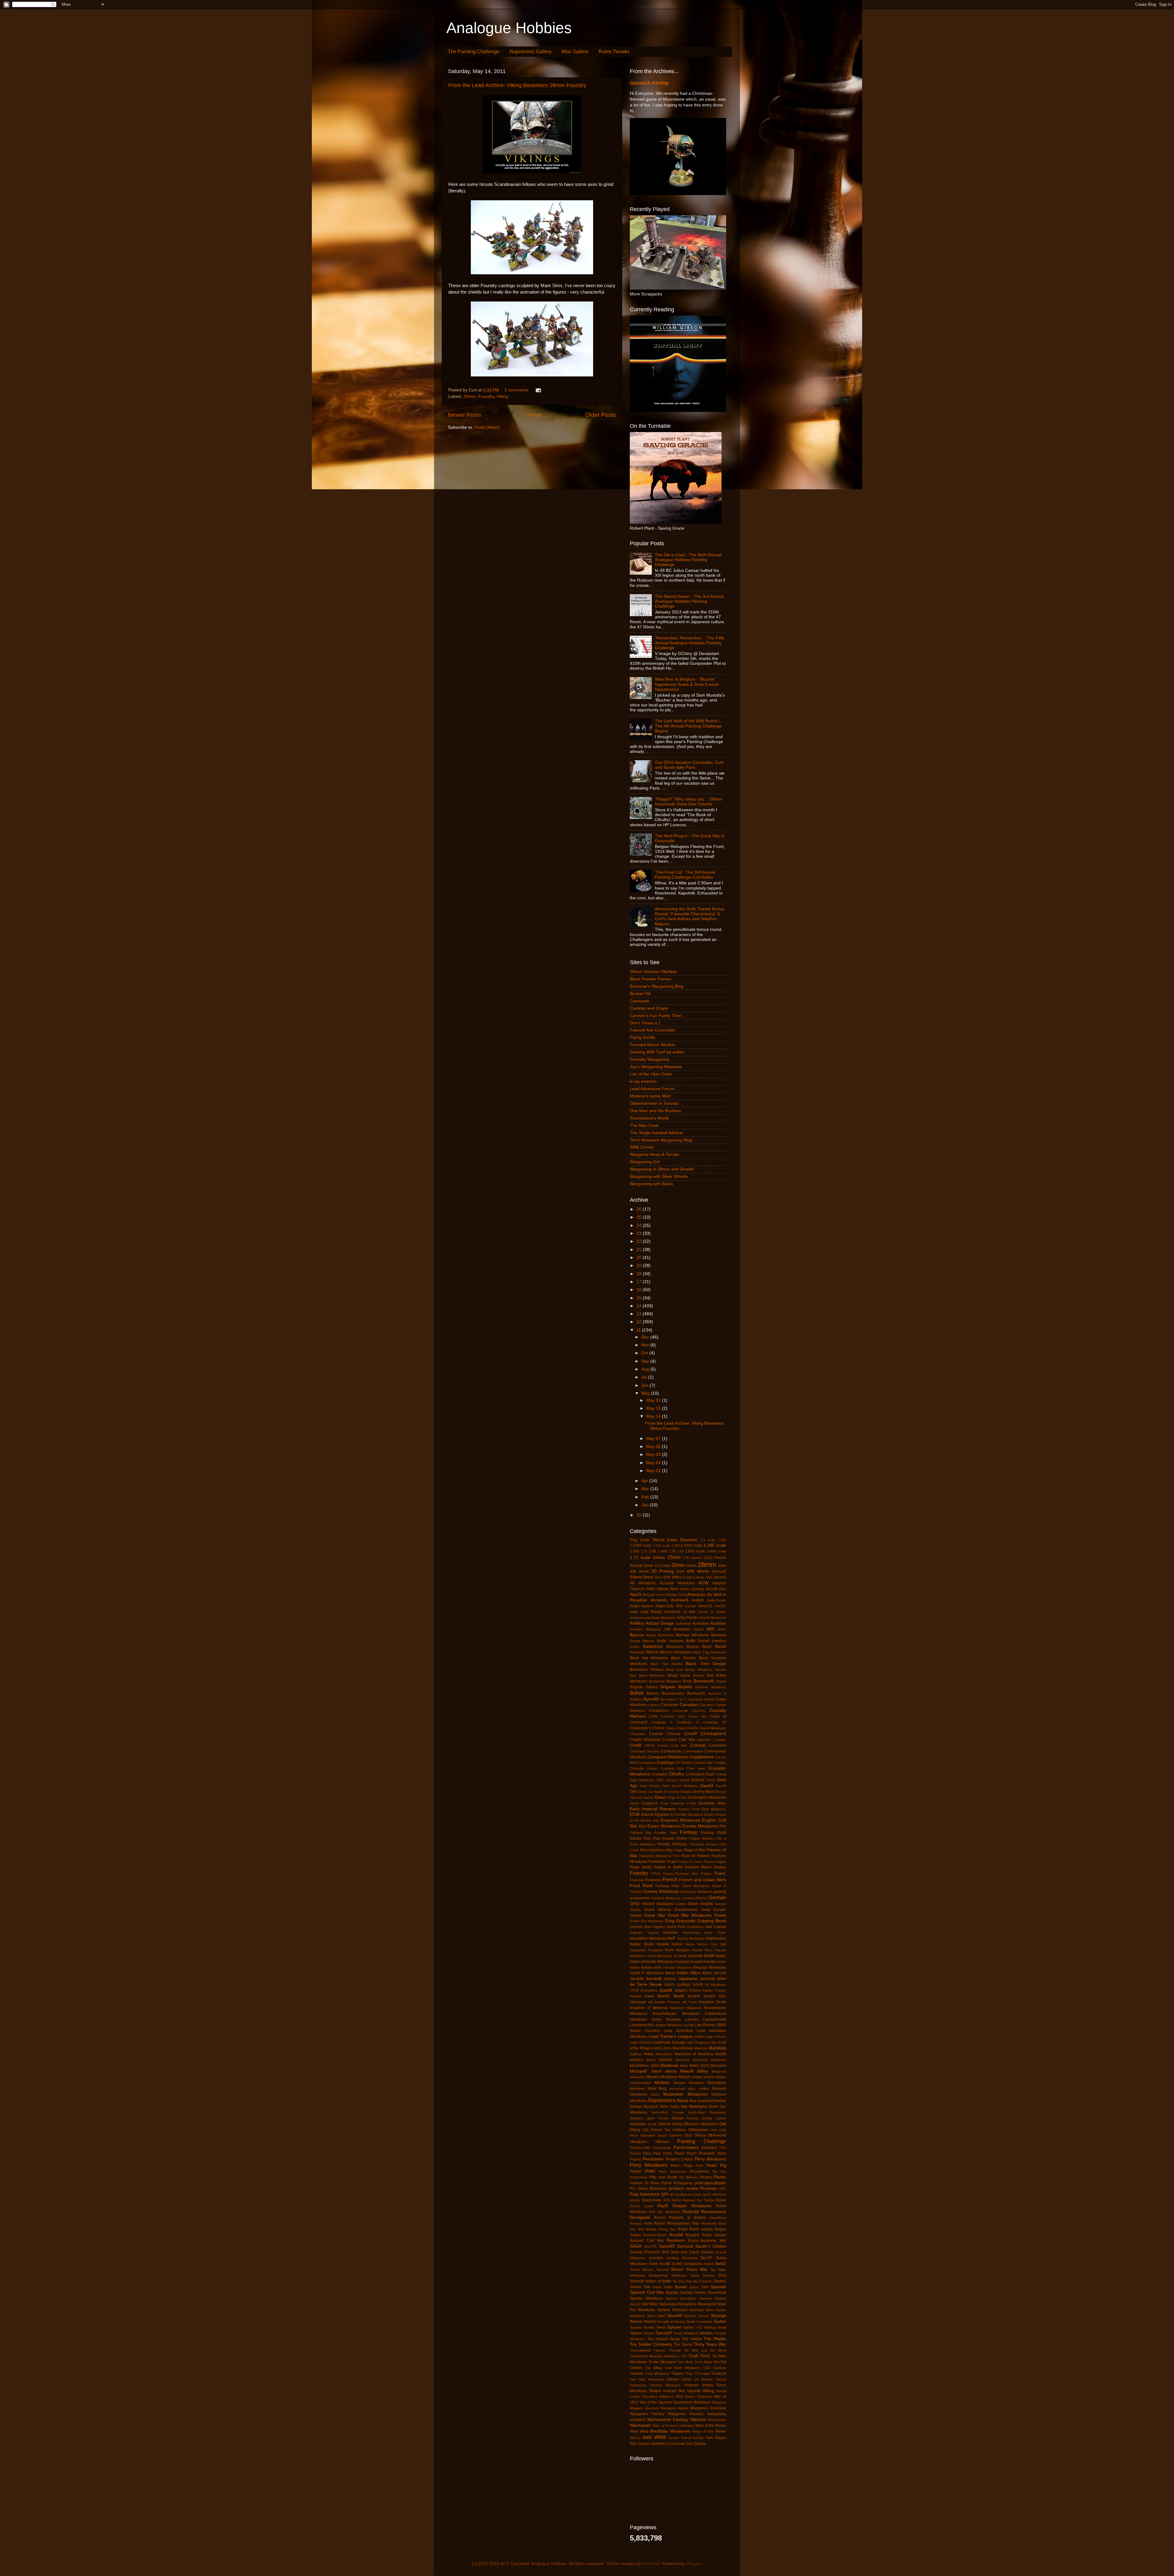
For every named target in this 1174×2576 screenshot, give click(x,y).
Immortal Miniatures (658, 1962)
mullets (704, 2089)
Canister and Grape (649, 1008)
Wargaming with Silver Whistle (659, 1177)
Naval (682, 2101)
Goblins (681, 1904)
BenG (721, 1647)
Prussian (709, 2188)
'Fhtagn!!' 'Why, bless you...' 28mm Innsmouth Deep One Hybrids (689, 802)
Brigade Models (676, 1687)
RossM (676, 2235)
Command (717, 1745)
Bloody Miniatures (699, 1670)
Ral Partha (705, 2200)
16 (640, 1290)
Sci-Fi (706, 2258)
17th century (692, 1558)
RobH (683, 2229)
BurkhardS (696, 1693)
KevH (679, 1996)
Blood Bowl (675, 1670)
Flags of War (695, 1850)
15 (640, 1298)
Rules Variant (714, 2235)
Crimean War (703, 1763)
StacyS (635, 2304)
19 (640, 1266)
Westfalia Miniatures (670, 2431)
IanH (683, 1956)
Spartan (672, 2293)
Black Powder (684, 1658)
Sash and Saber (685, 2252)
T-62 (699, 2327)
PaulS (692, 2153)
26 (640, 1209)
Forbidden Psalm (663, 1862)
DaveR (721, 1786)
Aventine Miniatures (645, 1629)
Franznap (637, 1880)
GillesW (648, 1904)
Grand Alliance (658, 1910)
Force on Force (691, 1862)
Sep (646, 1361)
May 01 (654, 1471)
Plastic (720, 2177)
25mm (691, 1566)
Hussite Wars (702, 1950)
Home (533, 415)
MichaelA (718, 2066)
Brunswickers (673, 1693)
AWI (710, 1629)
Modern (662, 2083)
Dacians (671, 1780)
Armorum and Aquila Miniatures (653, 1618)
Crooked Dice (672, 1768)
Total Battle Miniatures (682, 2368)
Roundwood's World (649, 1118)
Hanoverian (691, 1933)
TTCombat (702, 2374)
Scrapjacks (693, 2264)
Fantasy (689, 1832)
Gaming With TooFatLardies (657, 1052)
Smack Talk (640, 2287)
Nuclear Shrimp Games (707, 2118)
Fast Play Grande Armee (665, 1838)
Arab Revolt (651, 1612)
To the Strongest (662, 2362)
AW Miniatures (677, 1629)
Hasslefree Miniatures (648, 1938)
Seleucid (662, 2270)
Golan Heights (701, 1904)
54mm (636, 1577)
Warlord (698, 2420)
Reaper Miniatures (692, 2206)
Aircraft (711, 1589)
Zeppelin (644, 2444)
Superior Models (642, 2327)
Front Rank (641, 1886)
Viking (502, 396)
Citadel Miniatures (645, 1740)
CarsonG (698, 1711)
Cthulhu (676, 1774)
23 (640, 1233)
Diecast (720, 1792)
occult (652, 2124)
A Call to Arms (693, 1577)
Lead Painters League (671, 2036)
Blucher (720, 1670)
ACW (703, 1583)
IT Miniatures (652, 1973)
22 (640, 1241)
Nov (646, 1345)
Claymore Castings (711, 1740)
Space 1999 (699, 2287)
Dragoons (650, 1803)
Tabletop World (715, 2327)
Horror (677, 1944)
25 (640, 1217)
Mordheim (637, 2089)
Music (655, 2094)
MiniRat (709, 2077)
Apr (645, 1481)
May (646, 1393)
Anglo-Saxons (642, 1606)
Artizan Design (660, 1623)
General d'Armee (695, 1898)
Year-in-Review (692, 2438)
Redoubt (691, 2212)
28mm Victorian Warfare (653, 972)
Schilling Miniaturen (682, 2258)
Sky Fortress (703, 2281)
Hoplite (663, 1944)
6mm (648, 1577)
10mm (659, 1558)
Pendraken (653, 2159)
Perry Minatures (710, 2159)
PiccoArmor (699, 2171)
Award (698, 1629)
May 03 (654, 1455)
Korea (657, 2019)
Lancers (692, 2019)
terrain (706, 2333)
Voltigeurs (666, 2396)
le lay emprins (643, 1081)
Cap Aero (707, 1705)
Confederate (671, 1751)
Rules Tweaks (614, 52)
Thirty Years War (710, 2344)
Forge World (641, 1867)
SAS (665, 2252)
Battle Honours (670, 1641)
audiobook (683, 1623)
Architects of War (680, 1612)
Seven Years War (689, 2269)
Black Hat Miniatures (649, 1658)
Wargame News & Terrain (655, 1155)
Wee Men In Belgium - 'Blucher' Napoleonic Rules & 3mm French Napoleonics (687, 684)
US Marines (703, 2379)
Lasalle (689, 2025)
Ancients (659, 1600)
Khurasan (638, 2002)
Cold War (679, 1745)
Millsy (702, 2071)
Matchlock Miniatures (709, 2060)
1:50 (672, 1551)
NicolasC (651, 2107)
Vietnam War (674, 2391)
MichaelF (639, 2071)
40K (690, 1571)
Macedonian (683, 2048)
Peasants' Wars (713, 2153)
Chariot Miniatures (713, 1728)
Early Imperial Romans (653, 1809)
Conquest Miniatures (668, 1757)
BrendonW (704, 1681)
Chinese (674, 1734)
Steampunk (707, 2304)
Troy (689, 2374)
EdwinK (648, 1815)
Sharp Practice (703, 2275)
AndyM (698, 1600)
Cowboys (666, 1762)
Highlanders (716, 1938)
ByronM (651, 1699)
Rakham (689, 2200)
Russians (676, 2240)
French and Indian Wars (703, 1880)
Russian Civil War (647, 2241)
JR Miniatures (715, 1985)
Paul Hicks (663, 2153)
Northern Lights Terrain (649, 2118)
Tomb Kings (703, 2362)
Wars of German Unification (673, 2426)
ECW (635, 1814)
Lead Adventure (678, 2031)
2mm (722, 1566)
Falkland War (641, 1833)
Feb (646, 1497)
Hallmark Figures (644, 1933)
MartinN (666, 2060)
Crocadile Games (644, 1768)
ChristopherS (713, 1734)
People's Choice (679, 2159)
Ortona (700, 2135)
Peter (700, 2166)
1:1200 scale (641, 1545)
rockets (707, 2229)
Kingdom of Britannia (649, 2008)
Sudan (720, 2321)
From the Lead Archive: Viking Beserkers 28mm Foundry (517, 85)
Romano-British (655, 2235)
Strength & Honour (671, 2322)
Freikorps (653, 1880)
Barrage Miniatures (692, 1635)
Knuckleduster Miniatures (676, 2014)
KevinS (709, 1996)
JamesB (653, 1979)
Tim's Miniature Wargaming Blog (661, 1140)
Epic (643, 1826)
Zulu (689, 2444)
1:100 (722, 1540)
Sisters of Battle (659, 2281)
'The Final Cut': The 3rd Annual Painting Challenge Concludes (685, 875)
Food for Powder (696, 1856)
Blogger (694, 2564)
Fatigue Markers (702, 1838)
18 (640, 1274)
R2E (667, 2200)
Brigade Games (644, 1687)
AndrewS (679, 1600)
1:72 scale (640, 1558)
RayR (663, 2206)
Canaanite (670, 1705)
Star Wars (650, 2304)
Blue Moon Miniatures (647, 1675)
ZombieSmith (676, 2444)
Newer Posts (465, 415)
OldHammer (698, 2130)
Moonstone (717, 2083)
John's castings (677, 1985)
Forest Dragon (715, 1862)
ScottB (665, 2264)
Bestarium (637, 1652)
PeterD (636, 2171)
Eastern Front (689, 1809)
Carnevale (680, 1711)
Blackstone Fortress (647, 1670)
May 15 (654, 1408)
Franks (706, 1874)
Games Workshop (661, 1891)
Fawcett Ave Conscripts (652, 1030)
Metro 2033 (699, 2066)
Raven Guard (642, 2206)
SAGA (636, 2246)
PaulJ (679, 2153)
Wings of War (703, 2431)
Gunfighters (695, 1927)
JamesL (670, 1979)
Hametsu (671, 1933)
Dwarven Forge (683, 1803)
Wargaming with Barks (651, 1184)
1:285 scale (715, 1545)
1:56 (680, 1551)
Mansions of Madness (694, 2054)
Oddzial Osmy (670, 2124)
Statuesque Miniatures (678, 2304)
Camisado (640, 1001)
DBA (634, 1792)
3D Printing (663, 1571)
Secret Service (642, 2270)
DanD (711, 1780)
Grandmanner (686, 1910)
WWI (647, 2438)
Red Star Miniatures (665, 2212)
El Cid (675, 1815)
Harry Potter (715, 1933)
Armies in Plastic (712, 1612)
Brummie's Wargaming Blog (657, 986)
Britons (653, 1693)
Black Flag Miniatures (710, 1652)
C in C (681, 1699)
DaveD (707, 1786)
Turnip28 (719, 2374)
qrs (672, 2194)
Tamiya (649, 2333)
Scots (653, 2264)
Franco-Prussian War (681, 1874)
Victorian (691, 2385)
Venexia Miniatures (665, 2385)
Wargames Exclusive (708, 2408)
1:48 (652, 1551)
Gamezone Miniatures (696, 1892)
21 (640, 1250)
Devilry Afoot (703, 1792)
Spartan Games (693, 2293)
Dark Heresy (650, 1786)
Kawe (650, 1996)
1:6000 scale (716, 1551)
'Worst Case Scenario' (675, 1540)
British (637, 1693)
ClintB (635, 1745)
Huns (669, 1950)
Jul (645, 1377)
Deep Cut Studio (651, 1792)
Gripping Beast (712, 1921)
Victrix (655, 2391)
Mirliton (721, 2077)
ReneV (660, 2218)
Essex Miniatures (664, 1826)
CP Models (684, 1763)
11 (639, 1330)
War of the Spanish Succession (666, 2402)
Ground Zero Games (647, 1927)
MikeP (657, 2071)
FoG (676, 1856)
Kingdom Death (713, 2002)
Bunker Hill (640, 994)
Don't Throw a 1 (645, 1023)
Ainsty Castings (692, 1589)
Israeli (635, 1973)
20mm (678, 1565)
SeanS (709, 2264)
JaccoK (720, 1973)
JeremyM (707, 1979)
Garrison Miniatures (666, 1898)
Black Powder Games (651, 979)
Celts (653, 1716)
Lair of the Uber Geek (651, 1074)
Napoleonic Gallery (531, 52)
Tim (684, 2356)
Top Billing (653, 2368)
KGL (722, 1996)
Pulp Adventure (645, 2194)
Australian (701, 1623)
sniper (657, 2287)
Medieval (669, 2065)
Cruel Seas (696, 1768)
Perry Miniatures (649, 2165)
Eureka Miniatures (700, 1826)
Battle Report (698, 1641)
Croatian (720, 1763)
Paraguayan (662, 2148)
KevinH (694, 1996)
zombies (658, 2444)
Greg (670, 1921)
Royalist (692, 2235)
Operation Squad (653, 2135)
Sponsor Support (713, 2298)
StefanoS (680, 2310)
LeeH (699, 2037)
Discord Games (642, 1797)
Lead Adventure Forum (652, 1089)
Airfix (722, 1589)
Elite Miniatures (692, 1815)
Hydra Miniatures (659, 1956)
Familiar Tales (666, 1833)
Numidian (638, 2124)
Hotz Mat (718, 1944)
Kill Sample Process (664, 2002)
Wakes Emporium (699, 2396)
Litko (714, 2042)
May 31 (654, 1400)
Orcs (688, 2135)
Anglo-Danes (716, 1600)
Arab (634, 1612)
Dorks (634, 1803)
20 (640, 1258)
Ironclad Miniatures (677, 1967)
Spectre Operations (681, 2298)
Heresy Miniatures (691, 1938)
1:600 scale (695, 1551)
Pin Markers (689, 2177)
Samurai (685, 2246)
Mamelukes (664, 2054)
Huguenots (638, 1950)
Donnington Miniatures (707, 1797)
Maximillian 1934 (644, 2066)
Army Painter (688, 1618)
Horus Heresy (697, 1944)
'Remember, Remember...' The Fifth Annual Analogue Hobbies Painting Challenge (690, 643)
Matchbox (683, 2060)
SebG (721, 2264)
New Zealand (700, 2101)
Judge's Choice (688, 1990)
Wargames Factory (647, 2414)
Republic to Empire (687, 2218)
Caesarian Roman (701, 1699)
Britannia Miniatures (711, 1687)
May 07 (654, 1439)
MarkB (721, 2054)
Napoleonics (662, 2100)
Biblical (652, 1652)
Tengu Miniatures (686, 2333)
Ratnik (721, 2200)
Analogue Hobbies (509, 28)
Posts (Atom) (487, 427)
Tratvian (637, 2374)
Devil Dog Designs (678, 1792)
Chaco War (698, 1716)
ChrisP (691, 1734)
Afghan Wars (668, 1589)
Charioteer (638, 1734)
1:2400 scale (691, 1545)
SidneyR (637, 2281)
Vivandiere (650, 2396)
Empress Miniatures (680, 1820)
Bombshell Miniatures (665, 1681)
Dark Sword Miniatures (680, 1786)
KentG (664, 1996)
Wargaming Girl (645, 1162)
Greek (720, 1915)
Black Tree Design (706, 1664)
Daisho (685, 1780)
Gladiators (665, 1904)
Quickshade (652, 2200)
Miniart (684, 2077)
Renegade (640, 2217)
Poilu (655, 2183)
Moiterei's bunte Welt (650, 1096)
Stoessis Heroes (696, 2316)
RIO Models (648, 2229)
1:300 (635, 1551)
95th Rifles (672, 1577)
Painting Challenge (702, 2141)
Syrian (688, 2327)
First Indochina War (657, 1850)
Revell (660, 2223)
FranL (720, 1873)
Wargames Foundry (686, 2414)
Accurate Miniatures (677, 1583)
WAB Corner (642, 1147)
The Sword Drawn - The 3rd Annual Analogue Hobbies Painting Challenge (689, 601)
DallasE (698, 1780)
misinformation (641, 2083)
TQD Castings (714, 2368)
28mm (470, 396)
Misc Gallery (575, 52)
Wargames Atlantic (675, 2408)
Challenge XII (715, 1722)
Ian (676, 1956)
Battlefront (653, 1647)
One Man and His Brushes (655, 1111)
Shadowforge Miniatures (668, 2275)
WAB (679, 2396)
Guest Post (676, 1927)
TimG (705, 2356)
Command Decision (645, 1751)
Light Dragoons (698, 2042)
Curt (710, 1774)
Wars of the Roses (711, 2426)
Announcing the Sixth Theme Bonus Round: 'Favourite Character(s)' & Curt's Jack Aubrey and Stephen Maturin (690, 916)
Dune (664, 1803)
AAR (709, 1577)
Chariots (656, 1734)
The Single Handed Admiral (656, 1133)
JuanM (666, 1990)
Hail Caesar (716, 1927)
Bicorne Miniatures (676, 1652)
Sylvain (674, 2327)
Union (687, 2379)
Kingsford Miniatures (686, 2008)
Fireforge (680, 1844)
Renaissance (714, 2212)
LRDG (667, 2048)
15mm (674, 1557)
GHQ (635, 1904)
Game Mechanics (696, 1886)
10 (640, 1515)
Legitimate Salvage (669, 2042)
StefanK (664, 2310)
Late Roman (705, 2025)
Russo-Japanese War (707, 2241)
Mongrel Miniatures (689, 2083)
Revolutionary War (683, 2223)
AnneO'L (705, 1606)
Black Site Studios (666, 1664)
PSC (723, 2189)
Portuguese (683, 2183)
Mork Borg (657, 2089)
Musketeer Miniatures (685, 2094)
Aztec (722, 1629)
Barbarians (666, 1635)
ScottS (677, 2264)
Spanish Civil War (647, 2292)
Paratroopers (686, 2147)
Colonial (698, 1745)
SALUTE (650, 2246)
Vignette (694, 2391)
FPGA (656, 1874)
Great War (654, 1915)
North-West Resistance (707, 2112)
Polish (666, 2183)
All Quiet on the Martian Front (664, 1595)
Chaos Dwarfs (687, 1728)
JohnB (698, 1985)
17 (640, 1282)
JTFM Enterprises (644, 1990)
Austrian (718, 1623)
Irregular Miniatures (710, 1967)
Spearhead (717, 2293)
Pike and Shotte (663, 2177)
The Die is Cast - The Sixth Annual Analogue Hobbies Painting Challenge (688, 560)
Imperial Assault (689, 1962)
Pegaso (635, 2159)
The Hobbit (692, 2339)
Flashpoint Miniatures (655, 1856)
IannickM (695, 1956)
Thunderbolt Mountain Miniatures (655, 2356)
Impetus (710, 1962)
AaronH (720, 1577)
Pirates (706, 2177)
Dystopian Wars (712, 1803)
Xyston (674, 2438)
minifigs (697, 2077)
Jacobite (637, 1979)
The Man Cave (644, 1125)
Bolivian (699, 1675)
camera (654, 1705)
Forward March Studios (652, 1045)
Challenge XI (688, 1722)
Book (687, 1681)
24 (640, 1225)
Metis (684, 2066)
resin (648, 2223)
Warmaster (640, 2425)
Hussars (683, 1950)
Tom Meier (685, 2362)
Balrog (651, 1635)
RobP (694, 2229)
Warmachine (717, 2420)
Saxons (707, 2252)
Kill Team (690, 2002)
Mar (646, 1489)
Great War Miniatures (690, 1915)
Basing (635, 1641)
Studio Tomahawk (699, 2322)
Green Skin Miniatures (647, 1921)
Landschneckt (714, 2019)
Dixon (660, 1797)
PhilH (650, 2171)
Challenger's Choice (647, 1728)
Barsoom (719, 1635)
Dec (646, 1337)
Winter (721, 2431)
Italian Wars (689, 1973)
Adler (651, 1589)
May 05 (654, 1447)
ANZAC (720, 1606)
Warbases (702, 2402)
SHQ (722, 2275)
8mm (659, 1577)
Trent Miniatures (657, 2374)
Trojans (677, 2374)
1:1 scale (708, 1540)
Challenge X (662, 1722)
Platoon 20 (639, 2183)
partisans (709, 2148)
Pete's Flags (682, 2166)
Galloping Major (668, 1886)
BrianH (721, 1681)
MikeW (671, 2071)
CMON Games (656, 1745)
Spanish (718, 2287)
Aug (646, 1369)
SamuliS (667, 2246)
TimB (693, 2356)
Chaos (670, 1728)
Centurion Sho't (673, 1716)
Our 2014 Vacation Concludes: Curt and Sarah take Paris (689, 765)
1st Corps (663, 1566)
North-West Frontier (668, 2112)
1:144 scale (661, 1545)
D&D (660, 1780)
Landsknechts (641, 2025)
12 (640, 1322)
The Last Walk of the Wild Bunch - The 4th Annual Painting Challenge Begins (688, 726)
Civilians (670, 1740)
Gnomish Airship (649, 83)
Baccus (637, 1635)
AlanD (636, 1595)
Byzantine (668, 1699)
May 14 (654, 1416)
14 (640, 1306)
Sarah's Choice (711, 2246)
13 (640, 1314)
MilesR (687, 2071)
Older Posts (601, 415)
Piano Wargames (672, 2171)
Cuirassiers (695, 1774)
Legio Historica (641, 2042)
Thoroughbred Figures (648, 2350)
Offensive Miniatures (701, 2124)
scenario (656, 2258)
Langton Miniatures (668, 2025)
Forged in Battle (668, 1867)
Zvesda (700, 2444)
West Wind (639, 2431)
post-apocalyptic (710, 2183)
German (717, 1897)
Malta (649, 2054)
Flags (678, 1850)
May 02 (654, 1463)
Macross (701, 2048)
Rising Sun (667, 2229)
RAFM (676, 2200)
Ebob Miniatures (714, 1809)
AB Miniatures (643, 1583)
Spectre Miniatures (646, 2298)
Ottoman (662, 2142)
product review (684, 2188)
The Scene (683, 2345)
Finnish (664, 1844)
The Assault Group (664, 2339)
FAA (723, 1826)
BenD (707, 1647)
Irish (658, 1967)
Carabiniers (659, 1711)
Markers (637, 2060)
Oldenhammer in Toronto (654, 1103)
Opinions (676, 2135)
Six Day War (682, 2281)
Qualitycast (684, 2194)
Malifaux (636, 2054)
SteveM (674, 2316)
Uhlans (673, 2379)
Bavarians (675, 1647)
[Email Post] (538, 390)
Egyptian (662, 1815)
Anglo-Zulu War (669, 1606)
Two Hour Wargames (647, 2379)
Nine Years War (674, 2107)
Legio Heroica (716, 2037)
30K (633, 1571)
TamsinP (664, 2333)
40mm (703, 1571)
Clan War (687, 1740)
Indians (647, 1967)
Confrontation (693, 1751)
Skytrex (720, 2281)
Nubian (678, 2118)
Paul (647, 2153)
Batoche (648, 1641)
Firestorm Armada (703, 1844)
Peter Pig (716, 2165)
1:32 (644, 1551)
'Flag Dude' (640, 1540)
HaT (672, 1938)
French (670, 1879)
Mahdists (717, 2048)
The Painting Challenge (474, 52)
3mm (680, 1571)
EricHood (651, 2564)
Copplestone (702, 1757)
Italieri (707, 1973)
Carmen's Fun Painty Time (655, 1016)
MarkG (651, 2060)
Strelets (650, 2322)
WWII (660, 2437)
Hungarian (655, 1950)
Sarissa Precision (645, 2252)
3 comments (516, 390)
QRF (665, 2194)
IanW (709, 1956)
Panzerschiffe (640, 2148)
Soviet (681, 2287)
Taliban (636, 2333)
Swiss (661, 2327)
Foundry (486, 396)
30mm (644, 1571)
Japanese (688, 1979)
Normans (698, 2106)
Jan (646, 1505)
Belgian (693, 1647)
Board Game (679, 1675)
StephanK (696, 2310)
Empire (709, 1815)
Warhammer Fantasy (668, 2420)
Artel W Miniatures (713, 1618)
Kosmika (673, 2019)
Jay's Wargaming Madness (656, 1067)
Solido (668, 2287)
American (696, 1595)
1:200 (676, 1545)
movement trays (683, 2089)
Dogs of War (677, 1797)
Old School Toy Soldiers (664, 2130)
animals (690, 1606)
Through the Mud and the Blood (697, 2350)
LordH (656, 2048)
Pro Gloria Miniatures (648, 2189)
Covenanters (646, 1763)
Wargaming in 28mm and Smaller (662, 1169)
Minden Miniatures (662, 2077)
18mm (648, 1566)
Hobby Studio (642, 1944)
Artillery (637, 1623)
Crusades (660, 1774)
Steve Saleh (656, 2316)
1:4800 (663, 1551)
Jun (646, 1385)
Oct (645, 1353)
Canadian (689, 1705)
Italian (670, 1973)
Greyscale (686, 1921)
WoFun (635, 2438)
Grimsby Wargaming (650, 1059)
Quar (698, 2194)
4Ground (719, 1571)
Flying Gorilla (642, 1037)
